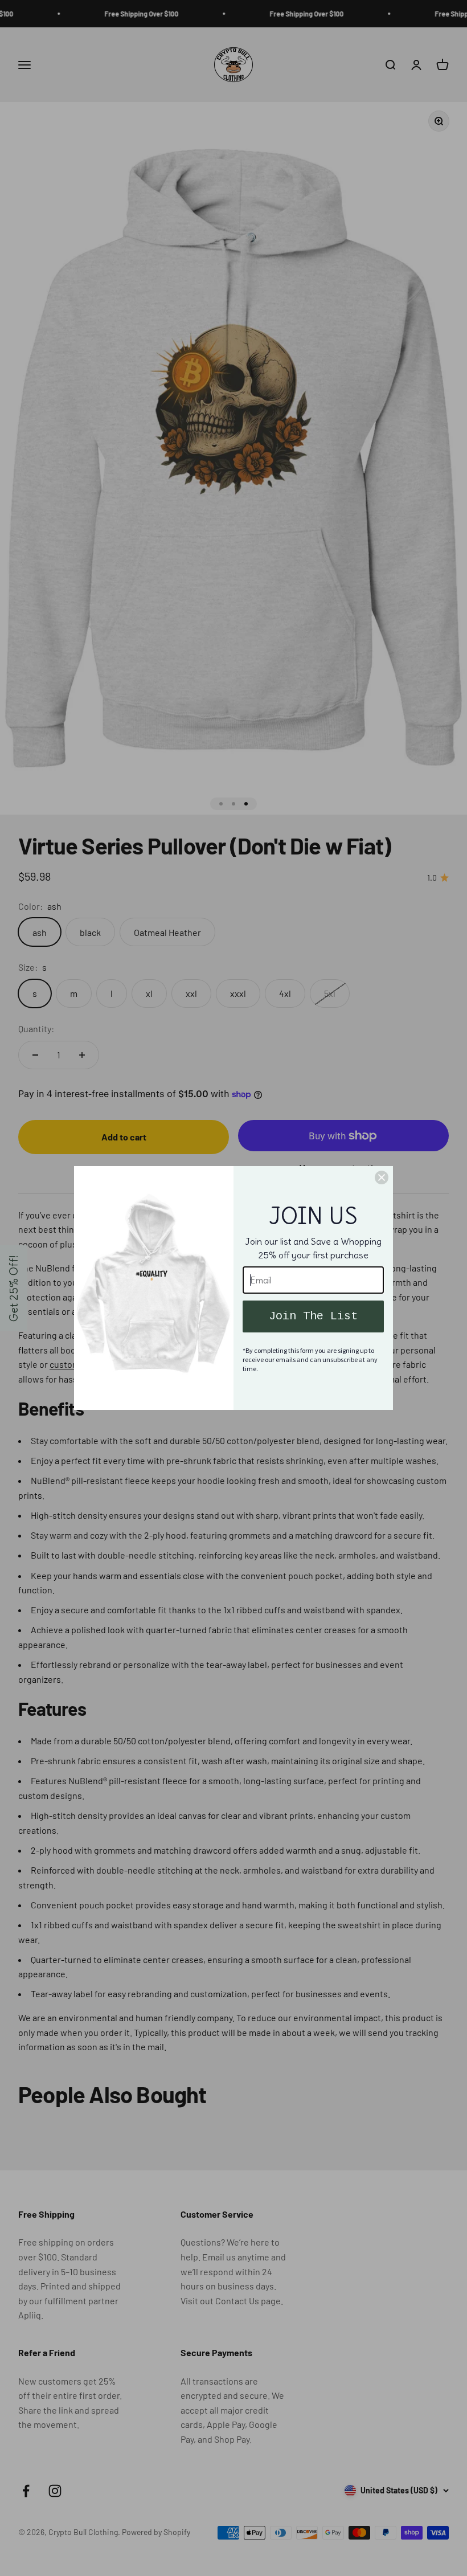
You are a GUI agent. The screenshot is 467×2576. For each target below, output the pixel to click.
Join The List (313, 1316)
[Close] (382, 1177)
